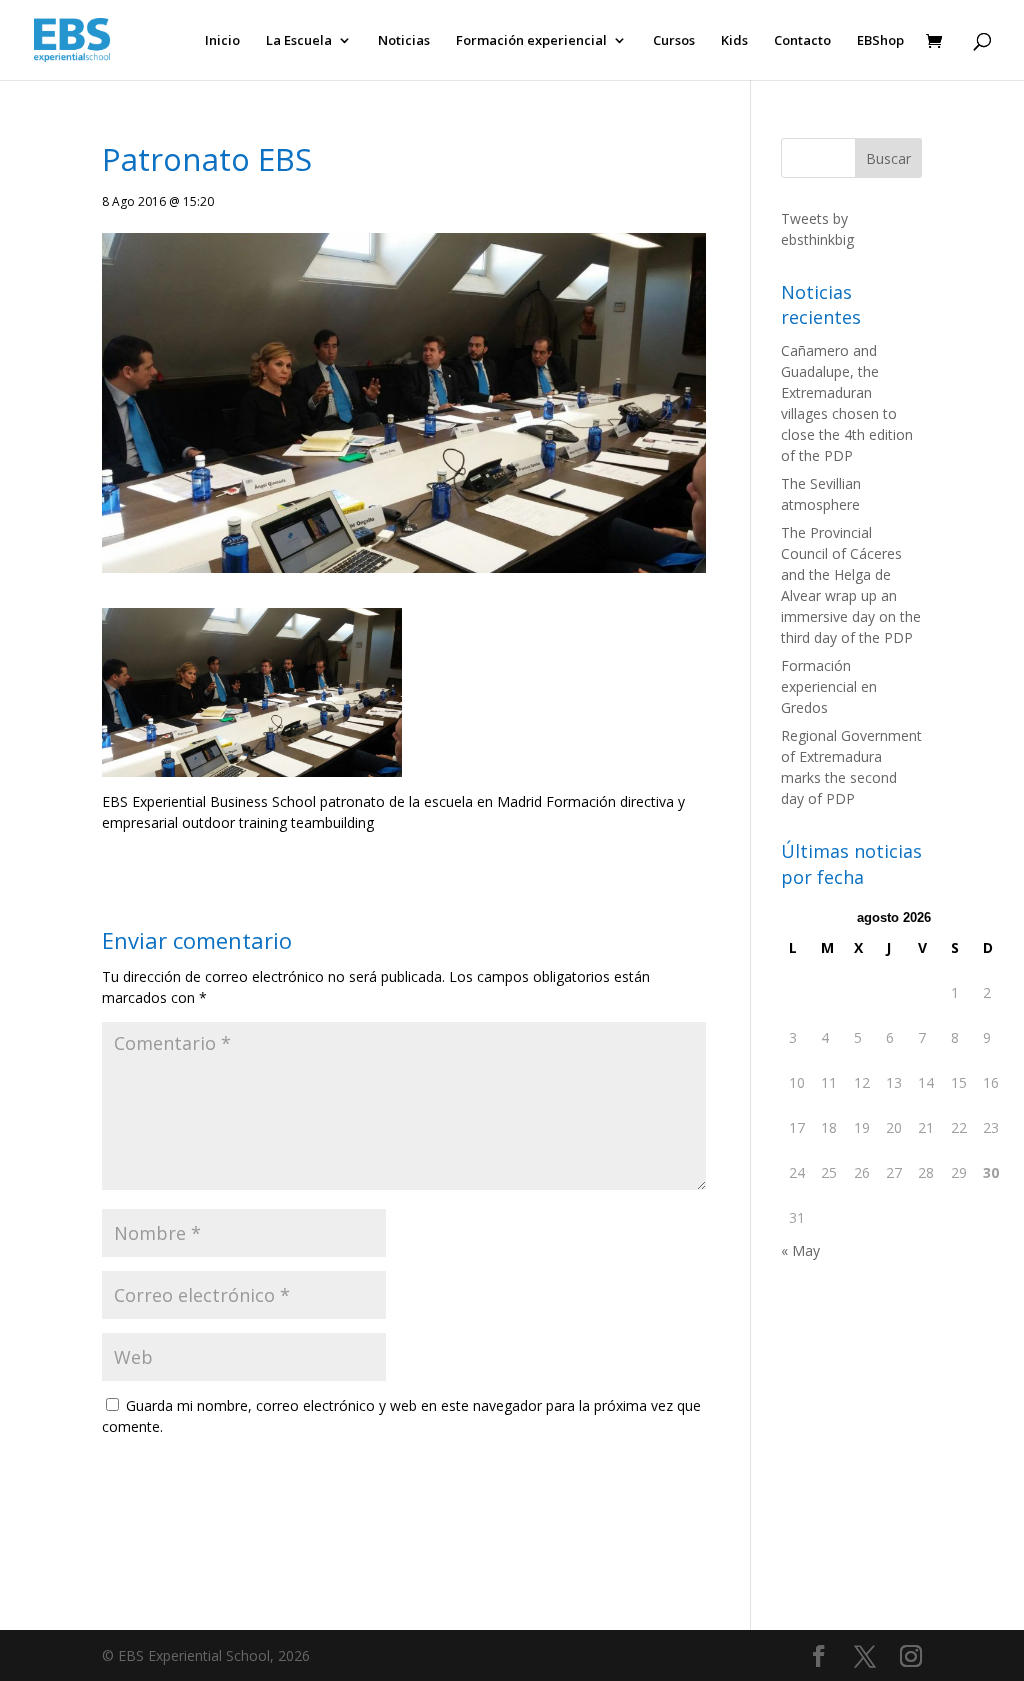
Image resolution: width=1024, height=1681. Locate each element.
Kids (734, 41)
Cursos (674, 41)
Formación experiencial (531, 41)
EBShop (880, 41)
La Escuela (299, 41)
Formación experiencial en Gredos (829, 686)
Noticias (404, 41)
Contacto (802, 41)
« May (800, 1250)
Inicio (222, 41)
